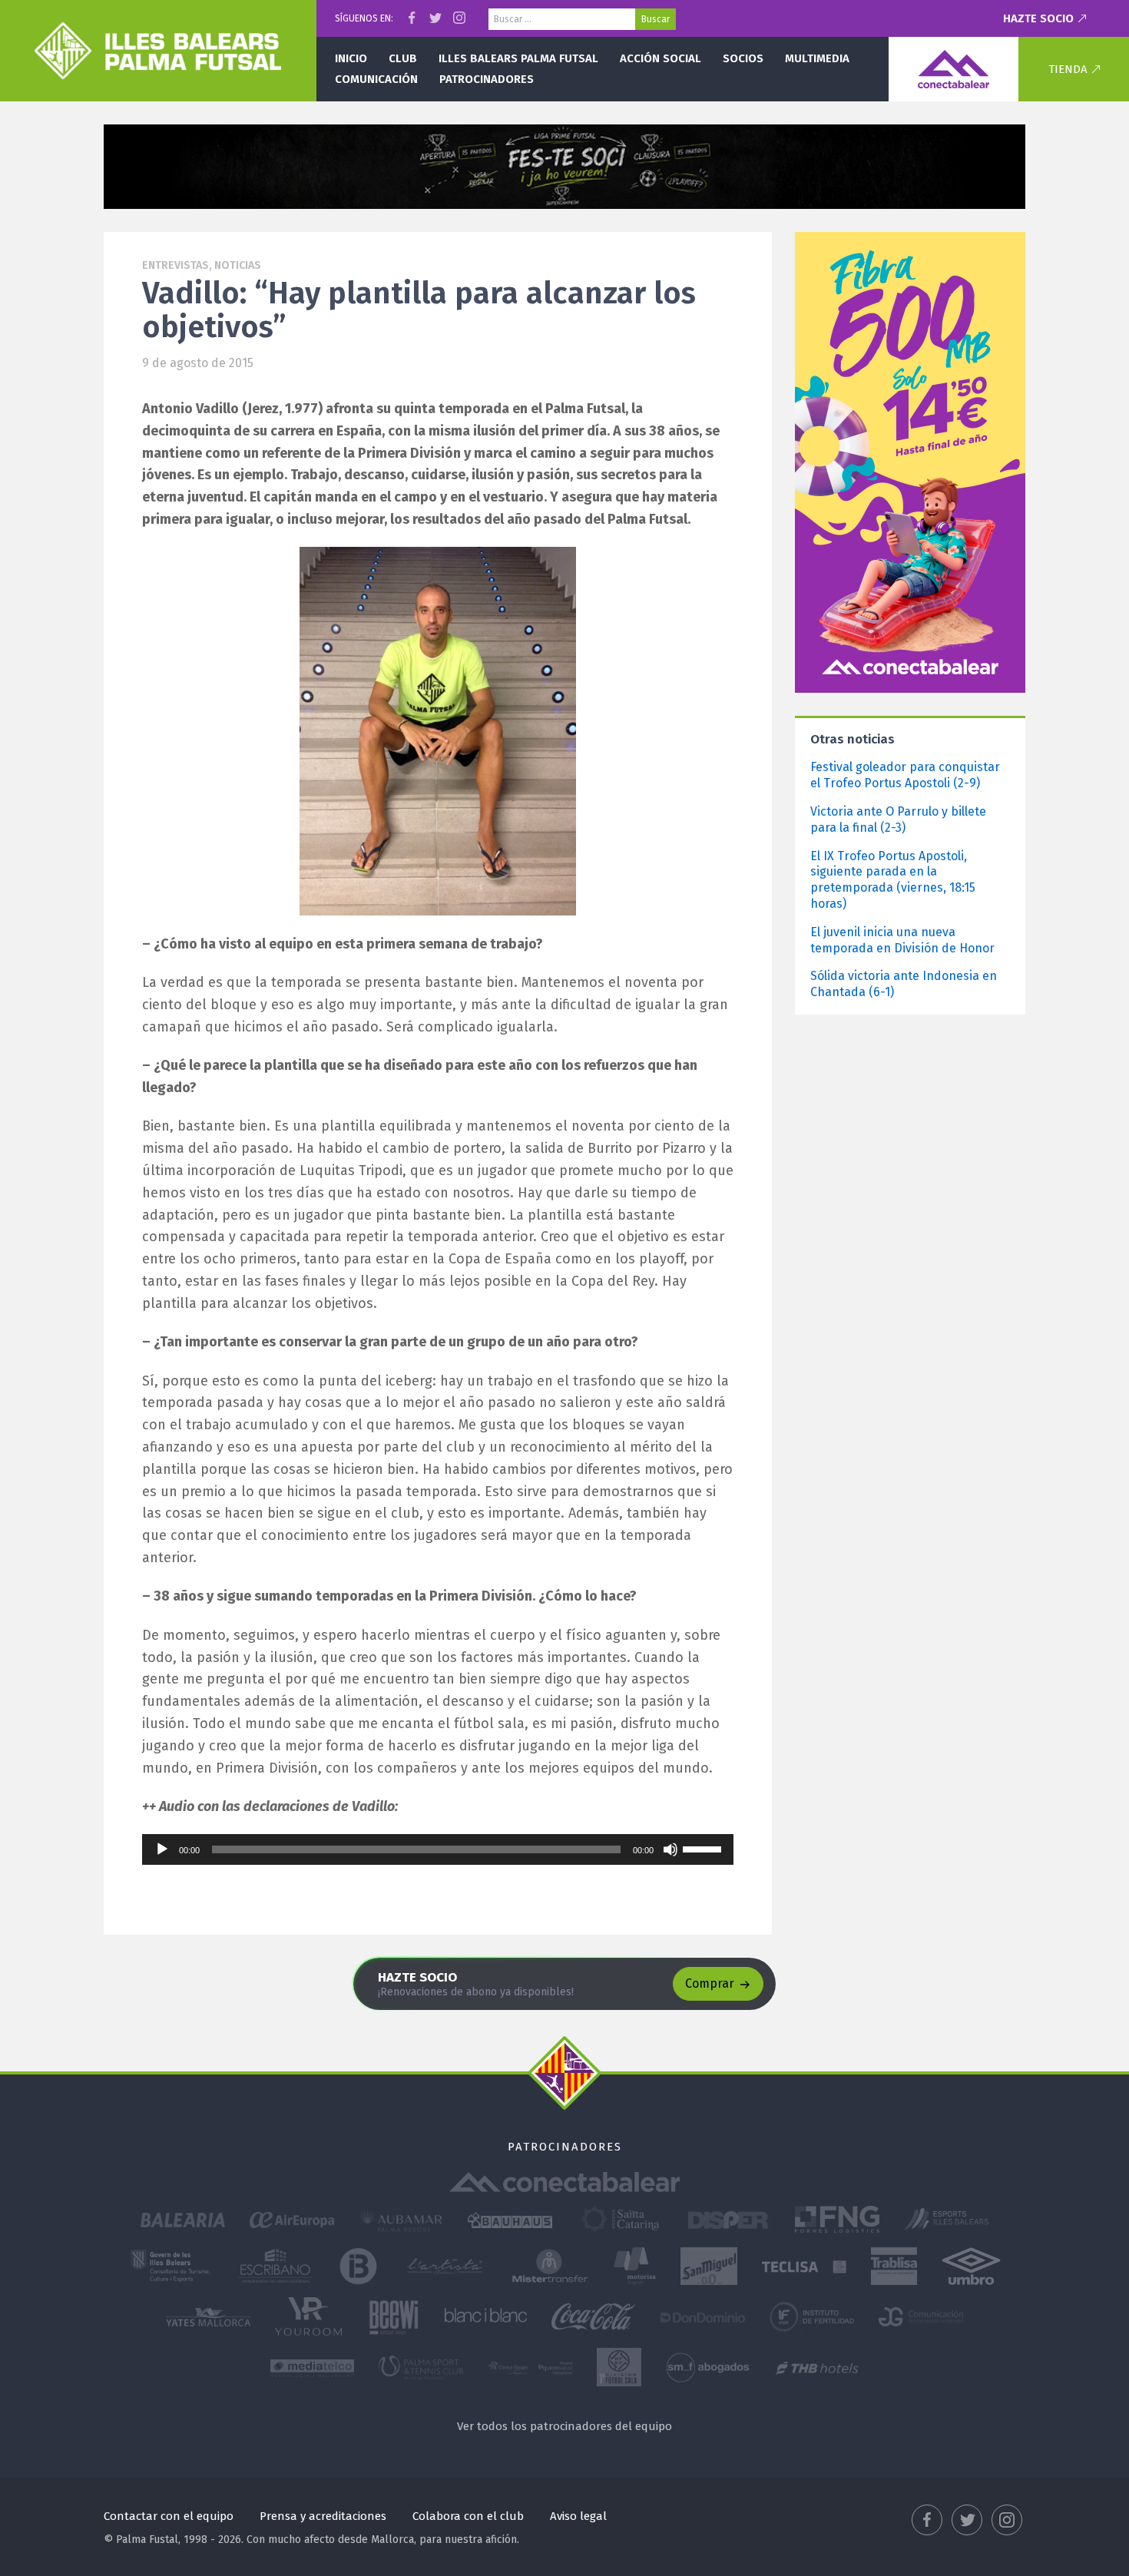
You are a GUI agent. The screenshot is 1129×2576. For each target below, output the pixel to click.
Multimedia (817, 58)
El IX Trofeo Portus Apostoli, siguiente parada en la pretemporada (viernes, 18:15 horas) (893, 880)
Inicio (351, 58)
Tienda (1068, 69)
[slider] (704, 1848)
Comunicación (376, 79)
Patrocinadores (487, 79)
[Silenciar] (670, 1849)
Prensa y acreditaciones (323, 2516)
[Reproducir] (162, 1849)
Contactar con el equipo (169, 2516)
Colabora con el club (468, 2516)
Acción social (661, 58)
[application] (438, 1849)
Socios (743, 58)
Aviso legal (578, 2516)
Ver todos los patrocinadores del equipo (564, 2426)
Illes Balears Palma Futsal (518, 58)
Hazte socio (1038, 18)
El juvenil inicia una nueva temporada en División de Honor (902, 940)
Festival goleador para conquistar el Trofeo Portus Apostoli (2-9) (905, 775)
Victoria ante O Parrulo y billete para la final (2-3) (898, 819)
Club (403, 58)
